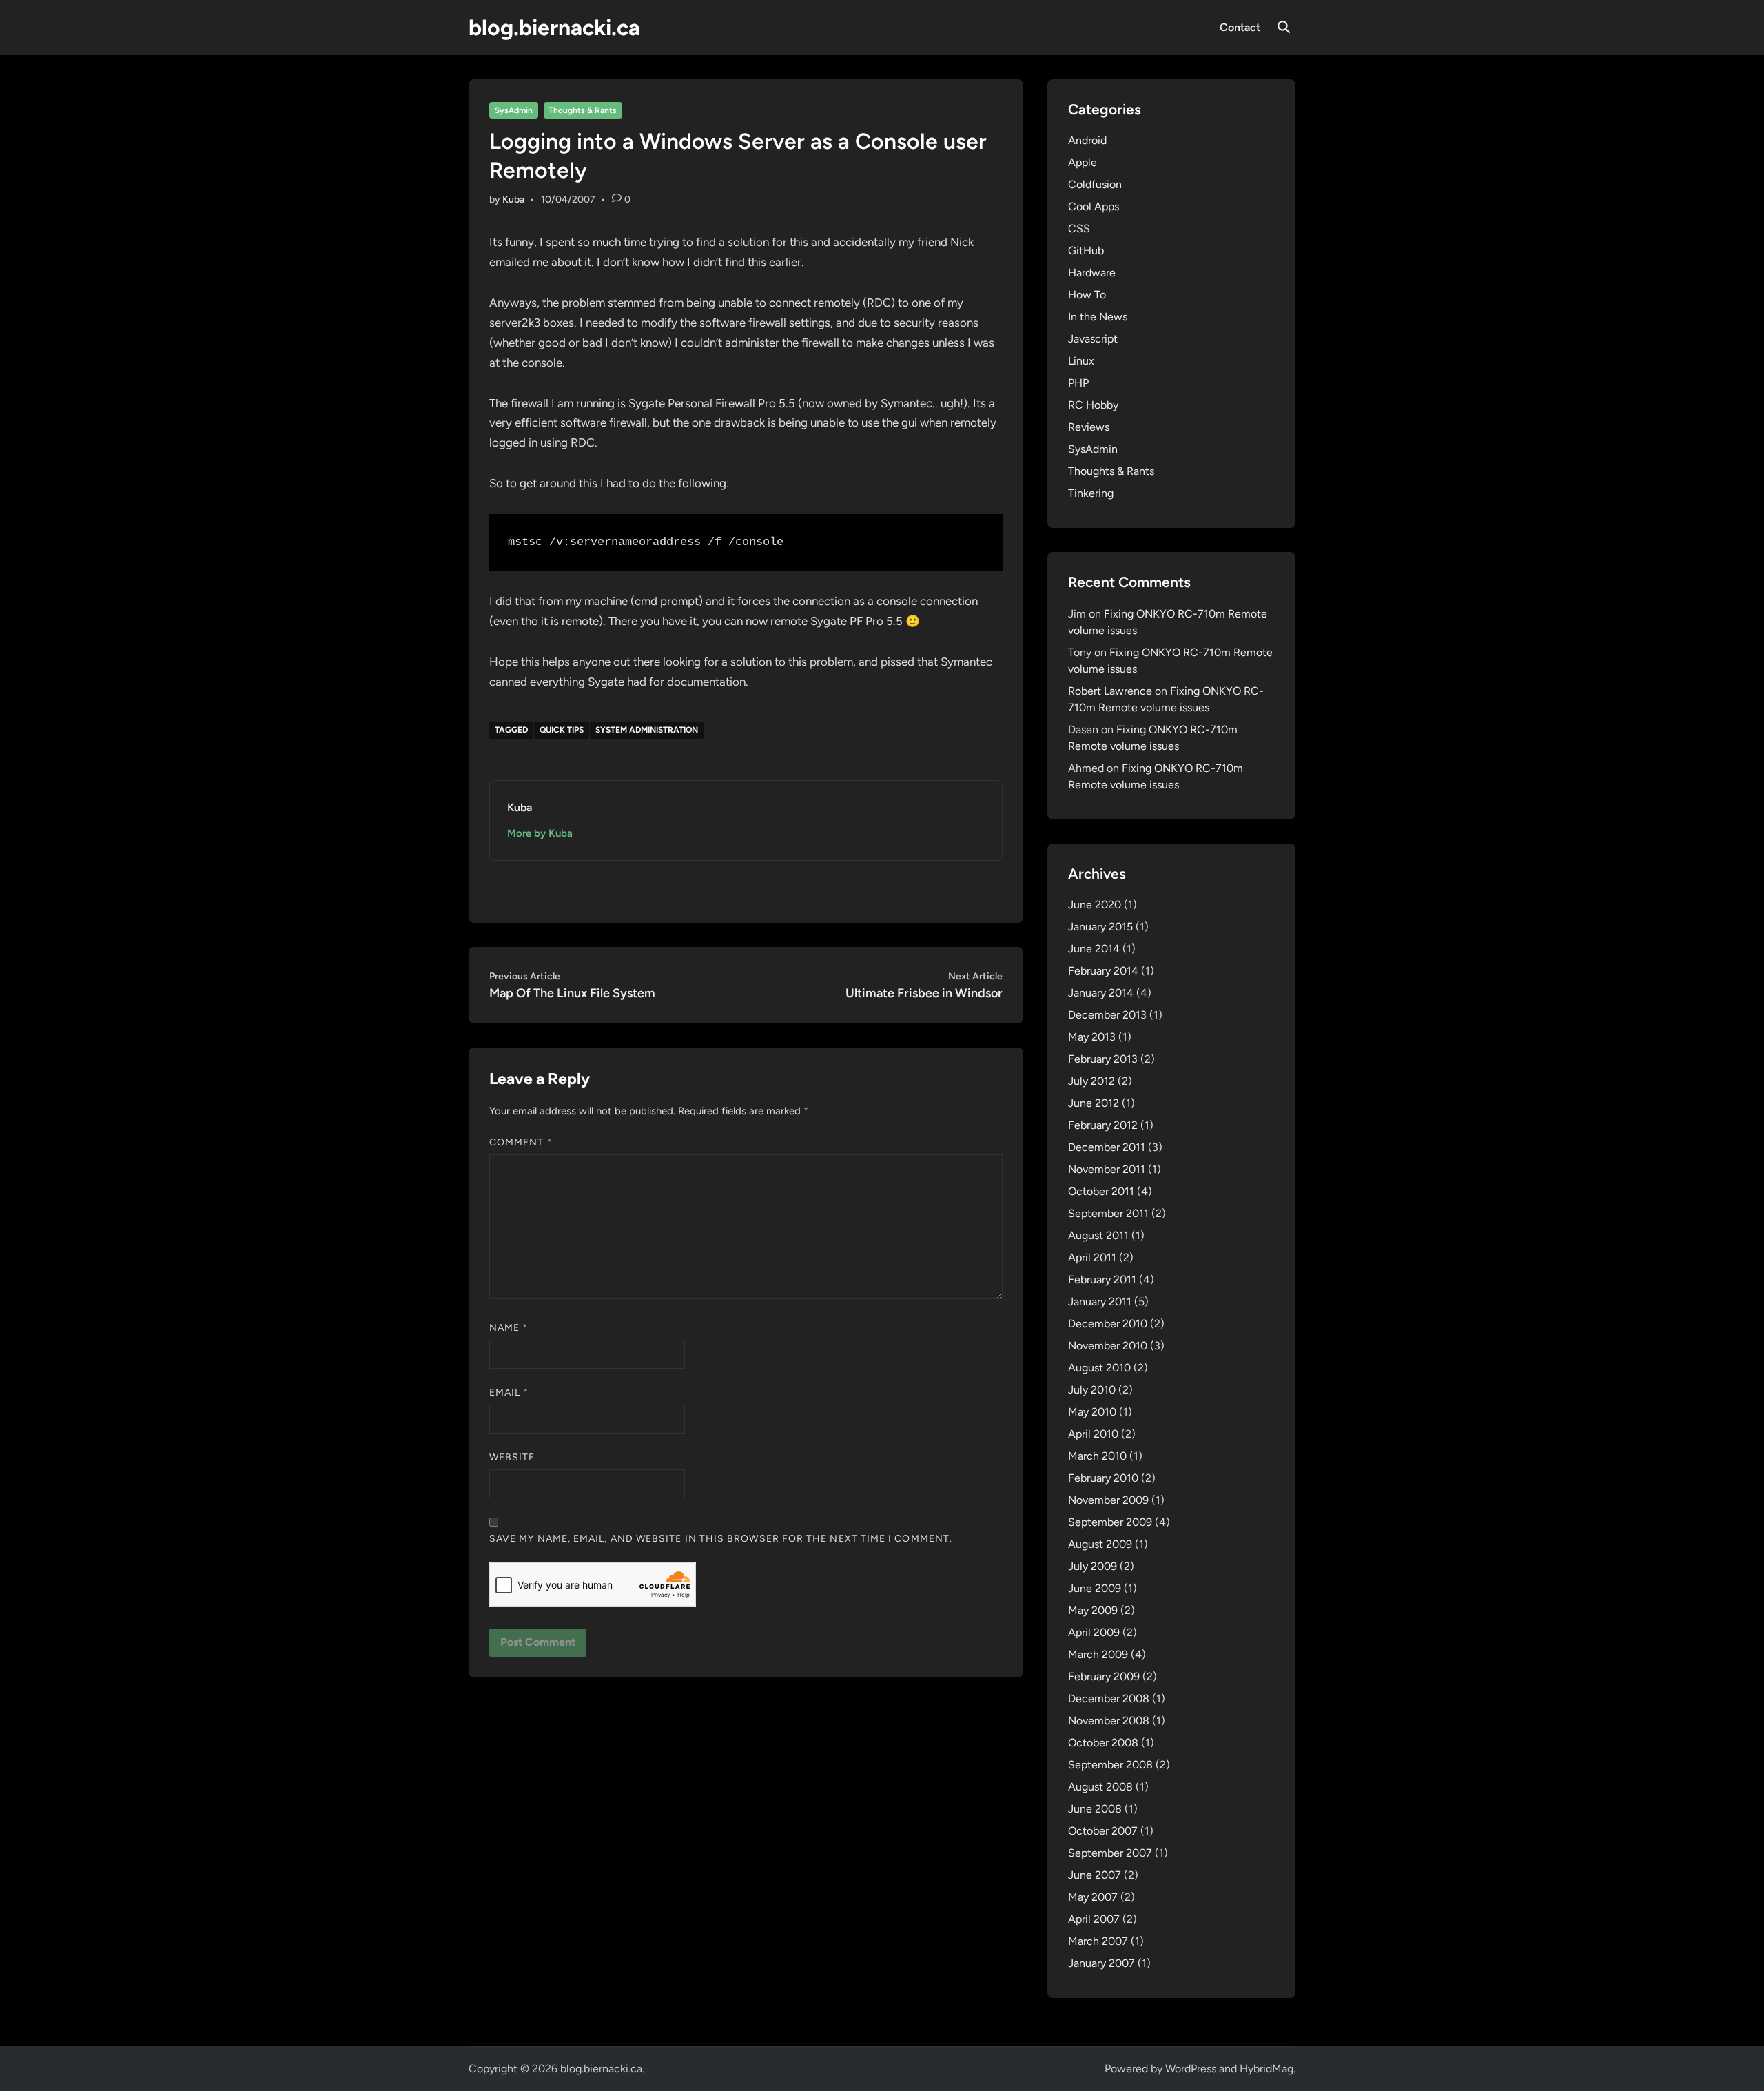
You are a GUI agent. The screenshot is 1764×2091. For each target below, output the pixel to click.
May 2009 (1093, 1610)
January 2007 (1101, 1963)
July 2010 (1092, 1390)
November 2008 (1109, 1721)
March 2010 (1097, 1456)
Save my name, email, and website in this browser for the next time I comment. (721, 1539)
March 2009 (1098, 1654)
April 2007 (1094, 1919)
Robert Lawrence (1110, 691)
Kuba (513, 200)
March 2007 (1098, 1941)
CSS (1079, 228)
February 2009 (1104, 1676)
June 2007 (1095, 1875)
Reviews (1089, 427)
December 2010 (1108, 1324)
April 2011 (1092, 1257)
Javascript (1093, 339)
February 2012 (1103, 1125)
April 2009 (1094, 1632)
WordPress (1191, 2069)
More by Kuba (540, 833)
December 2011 (1107, 1147)
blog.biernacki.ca (554, 28)
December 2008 (1109, 1699)
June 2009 (1095, 1588)
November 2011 (1107, 1169)
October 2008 (1103, 1743)
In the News (1098, 317)
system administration (647, 730)
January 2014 (1101, 993)
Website (512, 1457)
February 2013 (1103, 1059)
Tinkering (1091, 493)
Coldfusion (1095, 184)
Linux (1081, 361)
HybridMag (1266, 2069)
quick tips (562, 730)
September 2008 (1110, 1765)
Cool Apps (1094, 206)
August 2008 (1100, 1787)
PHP (1078, 383)
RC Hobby (1093, 405)
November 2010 (1108, 1346)
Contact (1240, 27)
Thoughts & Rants (583, 110)
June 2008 (1095, 1809)
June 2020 (1095, 905)
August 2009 (1100, 1544)
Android (1087, 140)
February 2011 (1102, 1279)
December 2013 (1107, 1015)
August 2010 (1099, 1368)
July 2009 (1093, 1566)
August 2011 (1098, 1235)
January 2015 (1100, 927)
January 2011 (1100, 1302)
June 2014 (1094, 949)
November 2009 (1108, 1500)
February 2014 (1103, 971)
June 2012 (1094, 1103)
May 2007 (1093, 1897)
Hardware (1092, 273)
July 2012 (1091, 1081)
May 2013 (1092, 1037)
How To (1087, 295)
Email (509, 1393)
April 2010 (1093, 1434)
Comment (521, 1142)
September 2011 (1108, 1213)
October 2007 (1103, 1831)
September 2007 (1110, 1853)
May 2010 (1092, 1412)
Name (509, 1328)
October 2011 (1101, 1191)
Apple (1083, 162)
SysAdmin (514, 110)
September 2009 (1110, 1522)
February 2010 (1103, 1478)
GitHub (1086, 251)
